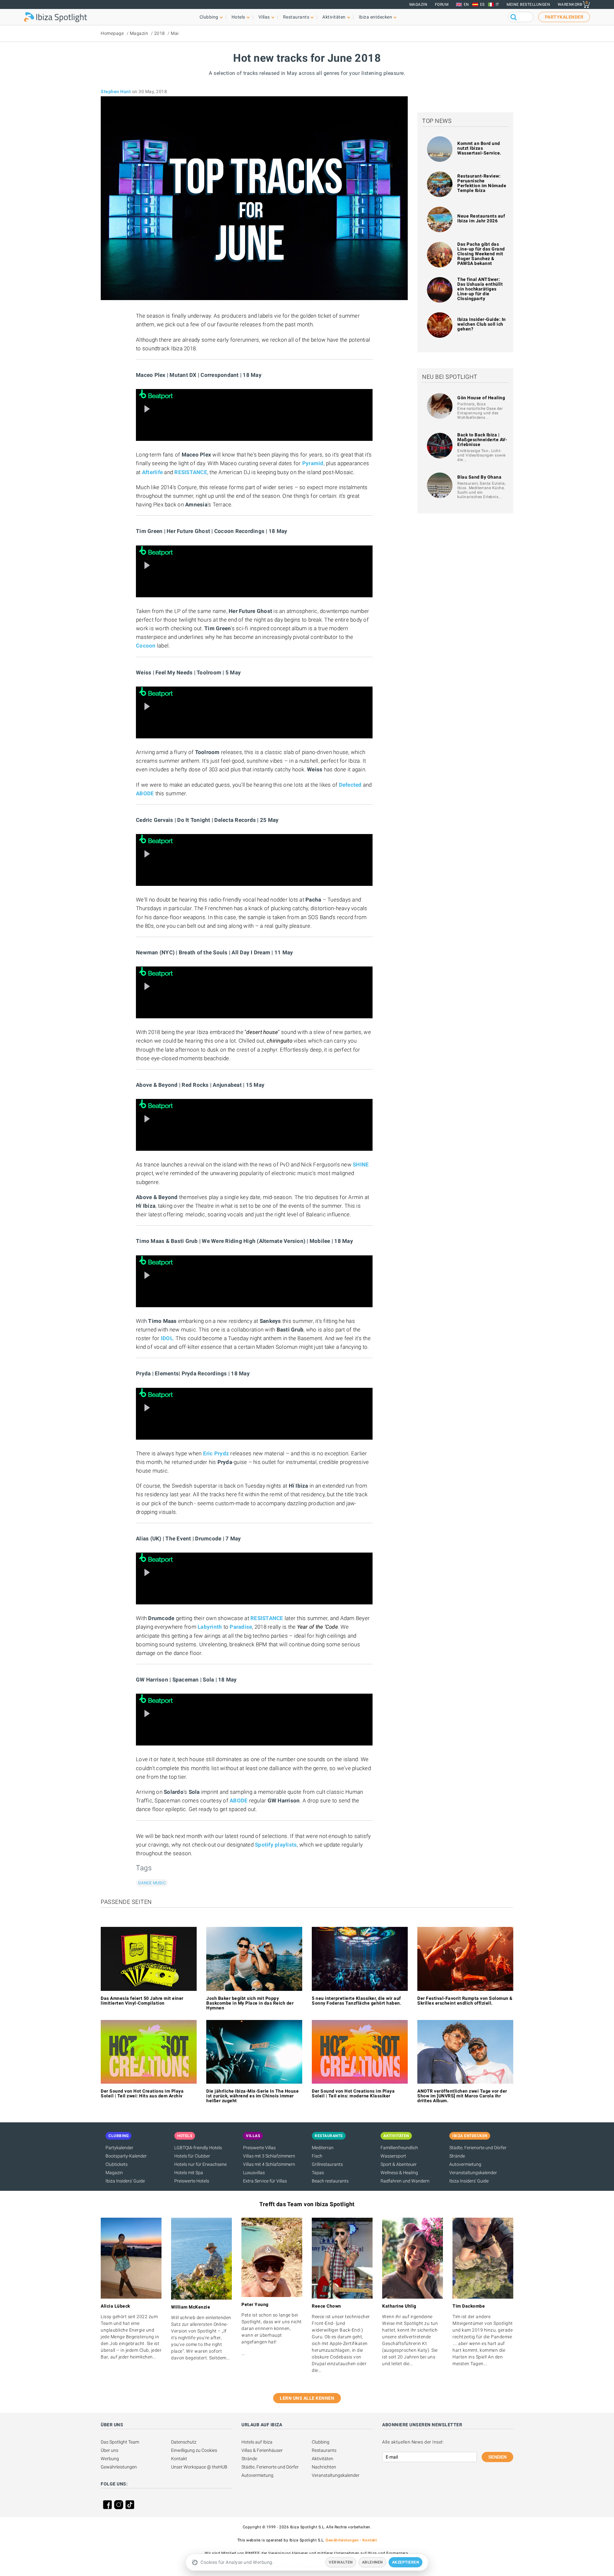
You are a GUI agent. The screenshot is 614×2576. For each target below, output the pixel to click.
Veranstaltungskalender (473, 2173)
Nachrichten (324, 2467)
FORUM (442, 4)
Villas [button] (264, 17)
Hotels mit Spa (189, 2173)
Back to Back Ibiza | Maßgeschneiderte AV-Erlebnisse (482, 440)
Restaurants (324, 2450)
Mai (175, 33)
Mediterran (323, 2148)
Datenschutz (184, 2442)
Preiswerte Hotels (192, 2181)
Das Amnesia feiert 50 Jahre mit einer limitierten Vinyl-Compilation (142, 2001)
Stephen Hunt (116, 91)
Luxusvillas (254, 2173)
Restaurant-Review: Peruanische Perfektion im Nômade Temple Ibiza (482, 183)
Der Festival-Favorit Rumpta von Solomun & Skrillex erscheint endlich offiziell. (465, 2001)
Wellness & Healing (399, 2173)
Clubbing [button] (209, 17)
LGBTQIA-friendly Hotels (198, 2148)
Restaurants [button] (296, 17)
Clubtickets (117, 2164)
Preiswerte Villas (259, 2148)
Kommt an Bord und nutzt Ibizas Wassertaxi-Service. (479, 148)
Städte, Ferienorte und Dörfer (478, 2148)
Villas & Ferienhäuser (262, 2450)
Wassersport (393, 2156)
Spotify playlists (276, 1845)
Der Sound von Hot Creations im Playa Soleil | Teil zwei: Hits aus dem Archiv (142, 2093)
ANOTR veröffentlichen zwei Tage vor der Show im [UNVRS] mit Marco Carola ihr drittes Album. (462, 2096)
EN (466, 4)
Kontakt (179, 2459)
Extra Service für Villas (265, 2181)
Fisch (317, 2156)
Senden (497, 2457)
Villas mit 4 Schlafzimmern (269, 2164)
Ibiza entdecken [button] (376, 17)
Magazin (418, 4)
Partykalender (119, 2148)
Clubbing (321, 2442)
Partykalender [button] (564, 17)
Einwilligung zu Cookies (194, 2450)
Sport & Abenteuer (399, 2164)
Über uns (110, 2450)
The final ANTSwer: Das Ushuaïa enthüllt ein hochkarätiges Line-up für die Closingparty (480, 289)
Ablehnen (372, 2562)
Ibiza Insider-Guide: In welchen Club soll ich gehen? (482, 324)
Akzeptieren (406, 2562)
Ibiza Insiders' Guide (125, 2181)
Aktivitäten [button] (334, 17)
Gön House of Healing (481, 398)
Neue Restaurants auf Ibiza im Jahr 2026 (481, 218)
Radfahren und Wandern (405, 2181)
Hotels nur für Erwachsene (201, 2164)
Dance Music (152, 1883)
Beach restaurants (330, 2181)
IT (497, 4)
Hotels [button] (238, 17)
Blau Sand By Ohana (479, 477)
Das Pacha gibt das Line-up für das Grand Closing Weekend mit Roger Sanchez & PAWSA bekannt (481, 254)
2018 (160, 33)
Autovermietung (465, 2164)
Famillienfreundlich (399, 2148)
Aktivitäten (323, 2459)
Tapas (318, 2173)
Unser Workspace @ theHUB (199, 2467)
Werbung (110, 2459)
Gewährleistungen (119, 2467)
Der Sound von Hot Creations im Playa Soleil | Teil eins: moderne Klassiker (353, 2093)
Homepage (112, 33)
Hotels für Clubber (192, 2156)
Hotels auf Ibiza (257, 2442)
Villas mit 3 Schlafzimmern (269, 2156)
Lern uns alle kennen (307, 2398)
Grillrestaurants (327, 2164)
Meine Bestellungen (528, 4)
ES (482, 4)
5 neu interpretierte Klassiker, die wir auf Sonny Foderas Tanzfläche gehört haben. (357, 2001)
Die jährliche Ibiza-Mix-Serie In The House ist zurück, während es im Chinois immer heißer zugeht (252, 2096)
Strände (457, 2156)
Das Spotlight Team (120, 2442)
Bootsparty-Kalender (126, 2156)
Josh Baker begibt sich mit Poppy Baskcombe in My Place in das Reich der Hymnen (250, 2003)
